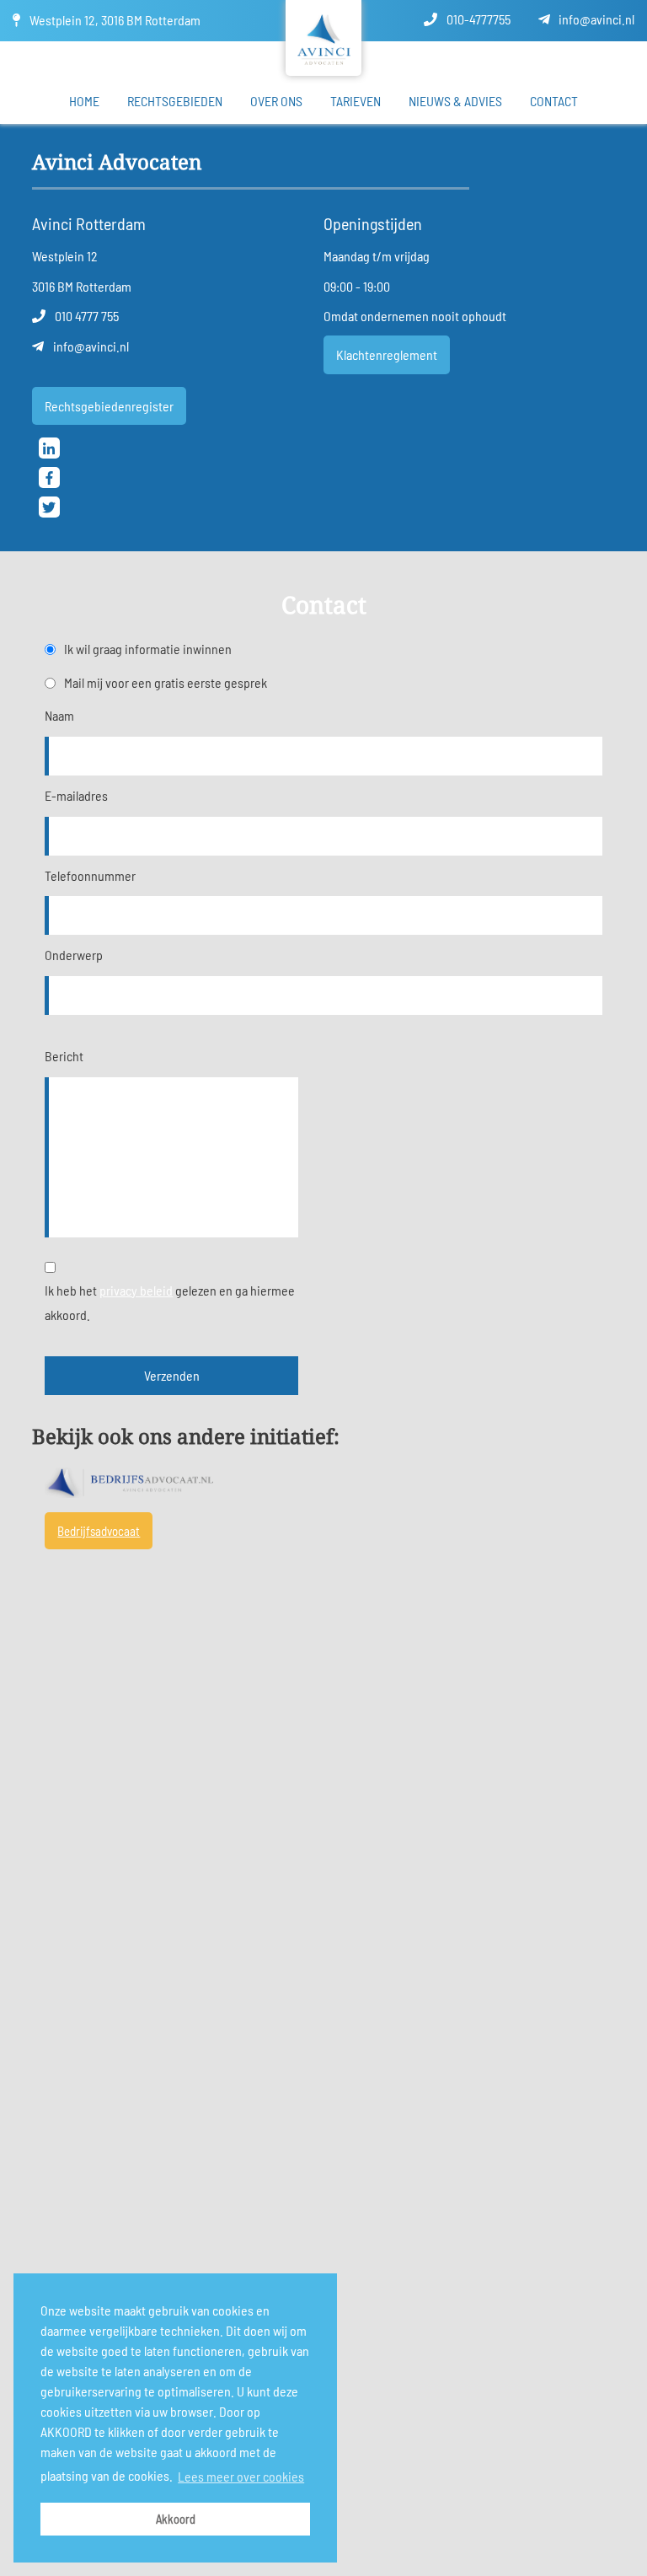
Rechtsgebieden (175, 101)
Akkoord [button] (176, 2519)
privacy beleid (136, 1290)
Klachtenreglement (387, 354)
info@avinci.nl (595, 19)
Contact (554, 101)
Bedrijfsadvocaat (99, 1531)
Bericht (64, 1056)
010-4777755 (477, 19)
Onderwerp (74, 955)
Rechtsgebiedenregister (109, 406)
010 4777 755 (86, 316)
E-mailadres (76, 795)
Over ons (276, 101)
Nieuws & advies (455, 101)
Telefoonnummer (90, 875)
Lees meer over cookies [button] (241, 2476)
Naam (59, 715)
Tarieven (356, 101)
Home (84, 101)
